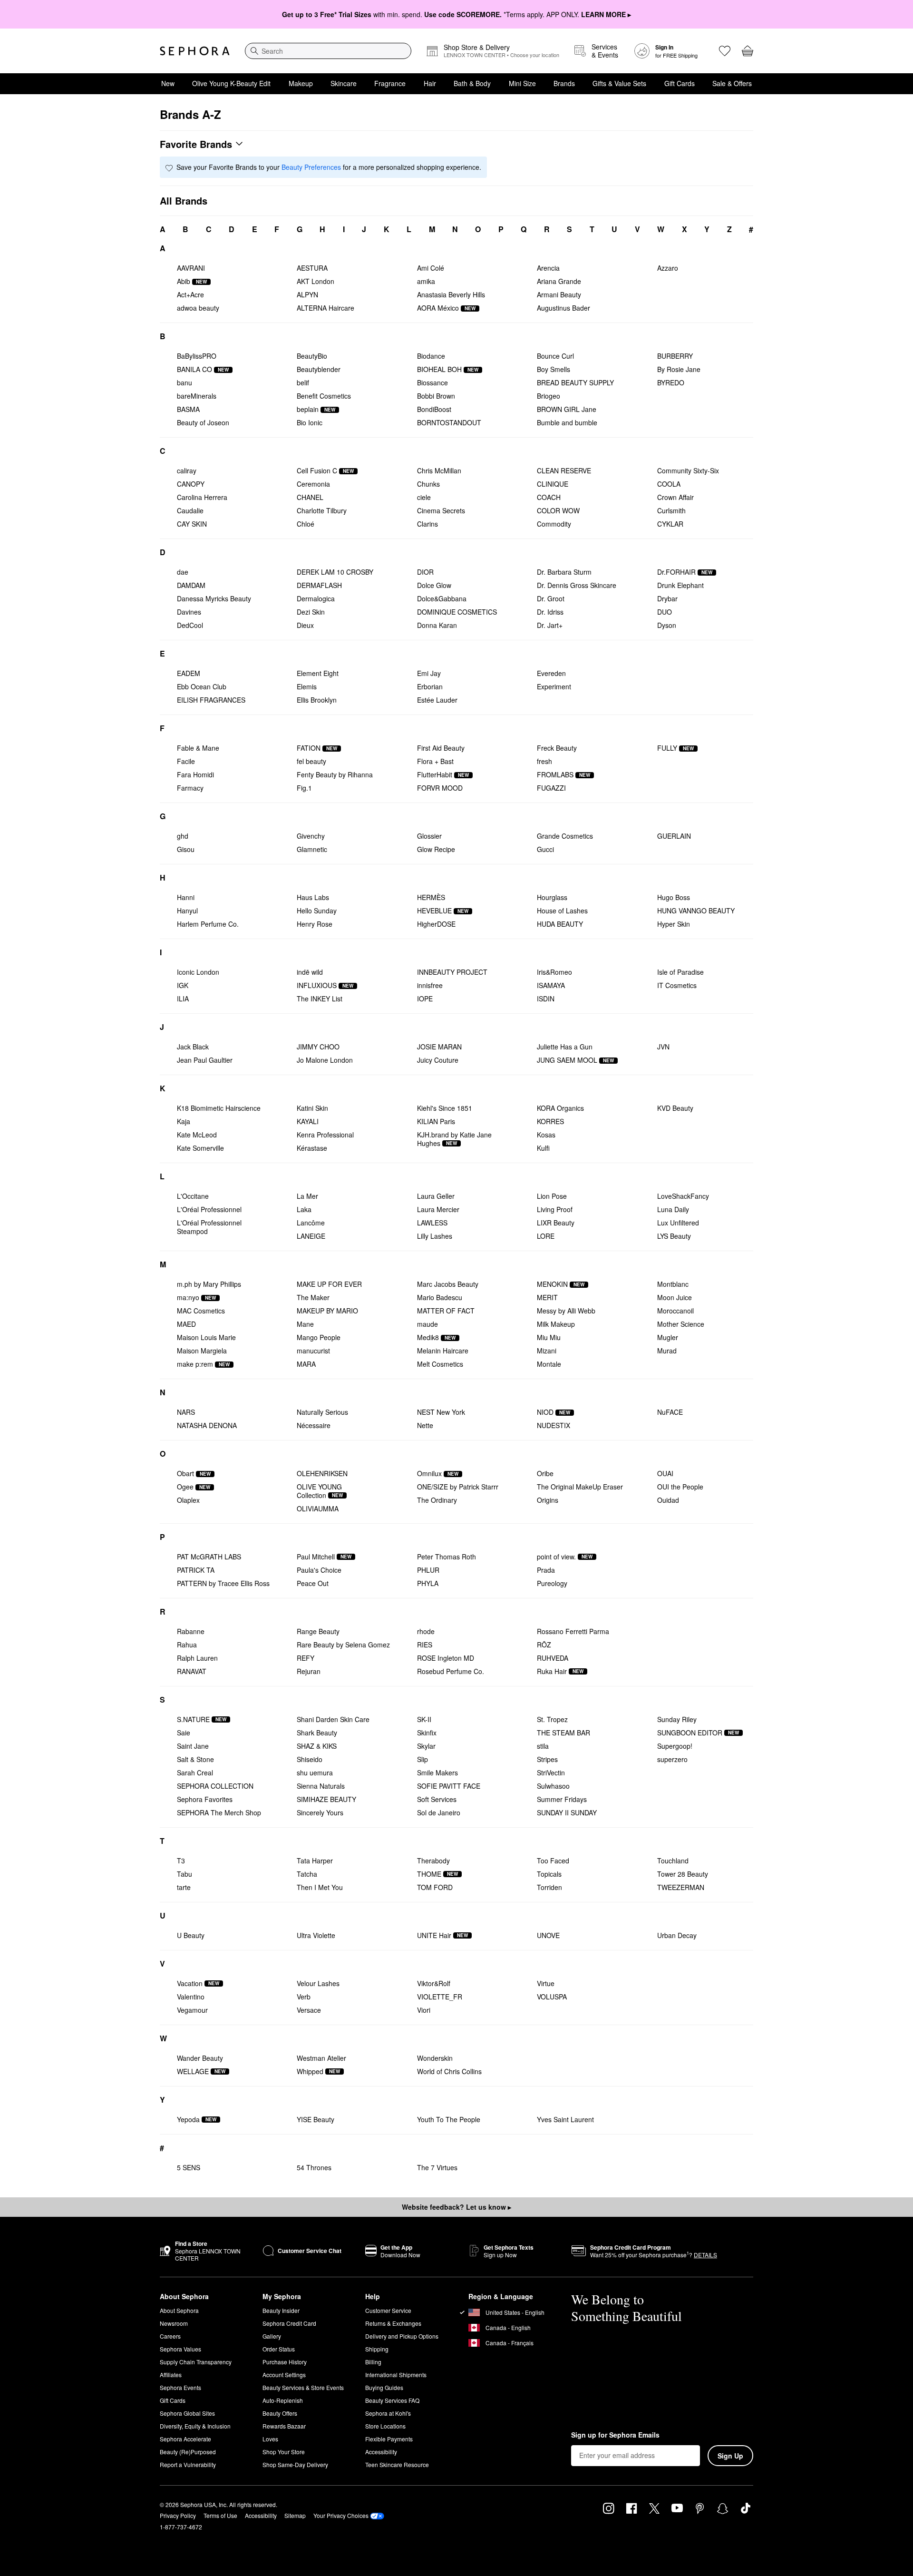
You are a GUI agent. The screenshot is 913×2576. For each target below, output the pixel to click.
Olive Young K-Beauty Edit (231, 83)
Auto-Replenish (283, 2400)
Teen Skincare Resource (397, 2464)
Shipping (377, 2349)
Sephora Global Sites (187, 2413)
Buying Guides (384, 2387)
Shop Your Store (284, 2452)
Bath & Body (472, 83)
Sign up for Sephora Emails (615, 2435)
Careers (170, 2336)
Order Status (279, 2349)
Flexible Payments (389, 2439)
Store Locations (385, 2426)
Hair (430, 83)
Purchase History (285, 2362)
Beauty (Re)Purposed (188, 2452)
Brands (564, 83)
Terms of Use (220, 2515)
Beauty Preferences (311, 167)
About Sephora (179, 2310)
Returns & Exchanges (393, 2323)
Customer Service (388, 2310)
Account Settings (284, 2375)
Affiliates (171, 2375)
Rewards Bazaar (284, 2426)
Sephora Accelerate (185, 2439)
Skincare (344, 83)
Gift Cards (680, 83)
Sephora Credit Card (289, 2323)
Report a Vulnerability (188, 2464)
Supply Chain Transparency (196, 2362)
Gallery (272, 2336)
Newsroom (174, 2323)
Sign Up (730, 2456)
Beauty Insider (281, 2310)
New (168, 83)
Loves (270, 2439)
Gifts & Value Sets (619, 83)
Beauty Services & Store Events (303, 2387)
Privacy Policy (178, 2515)
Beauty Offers (280, 2413)
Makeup (301, 83)
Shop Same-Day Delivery (295, 2464)
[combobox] (328, 51)
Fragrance (390, 83)
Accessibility (381, 2452)
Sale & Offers (732, 83)
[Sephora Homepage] (195, 51)
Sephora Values (180, 2349)
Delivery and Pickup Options (402, 2336)
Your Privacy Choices (341, 2515)
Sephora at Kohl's (388, 2413)
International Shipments (396, 2375)
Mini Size (522, 83)
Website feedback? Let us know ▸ (456, 2207)
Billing (373, 2362)
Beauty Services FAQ (392, 2400)
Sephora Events (180, 2387)
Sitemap (295, 2515)
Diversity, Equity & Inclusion (195, 2426)
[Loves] (725, 51)
